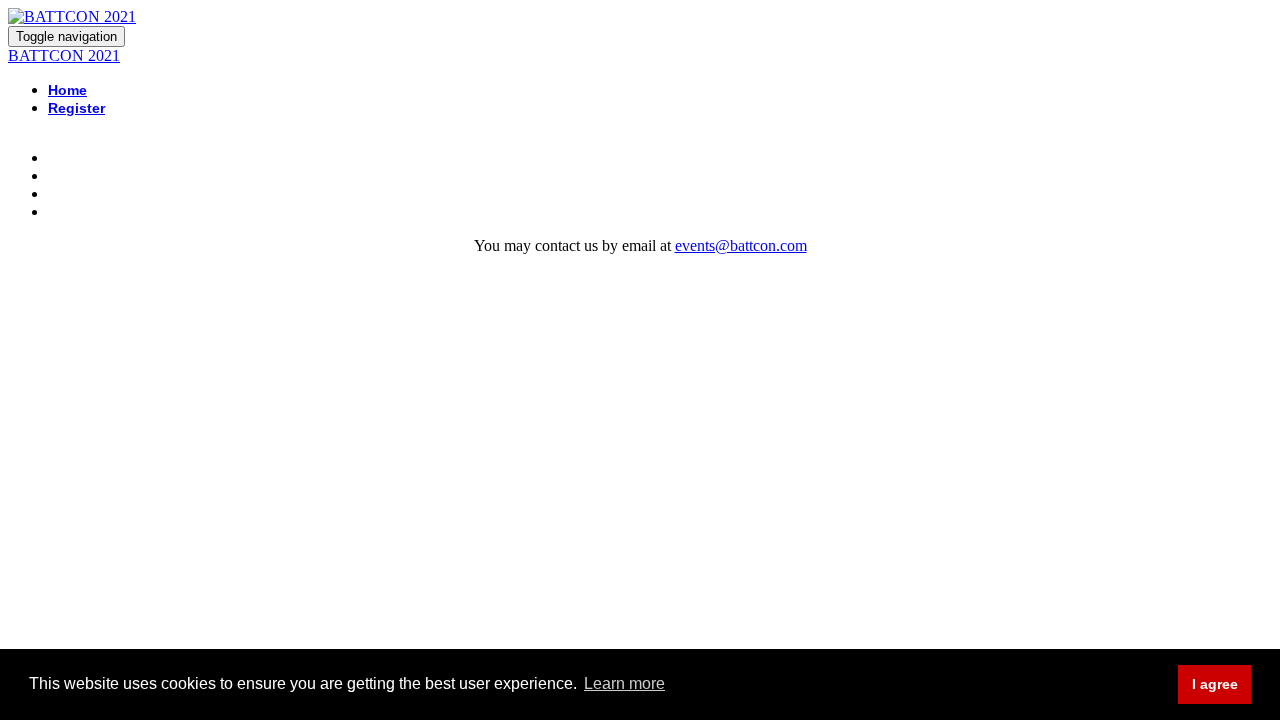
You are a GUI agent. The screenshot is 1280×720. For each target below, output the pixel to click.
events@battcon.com (741, 245)
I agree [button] (1215, 684)
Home (67, 90)
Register (76, 108)
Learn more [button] (624, 683)
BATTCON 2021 (64, 55)
